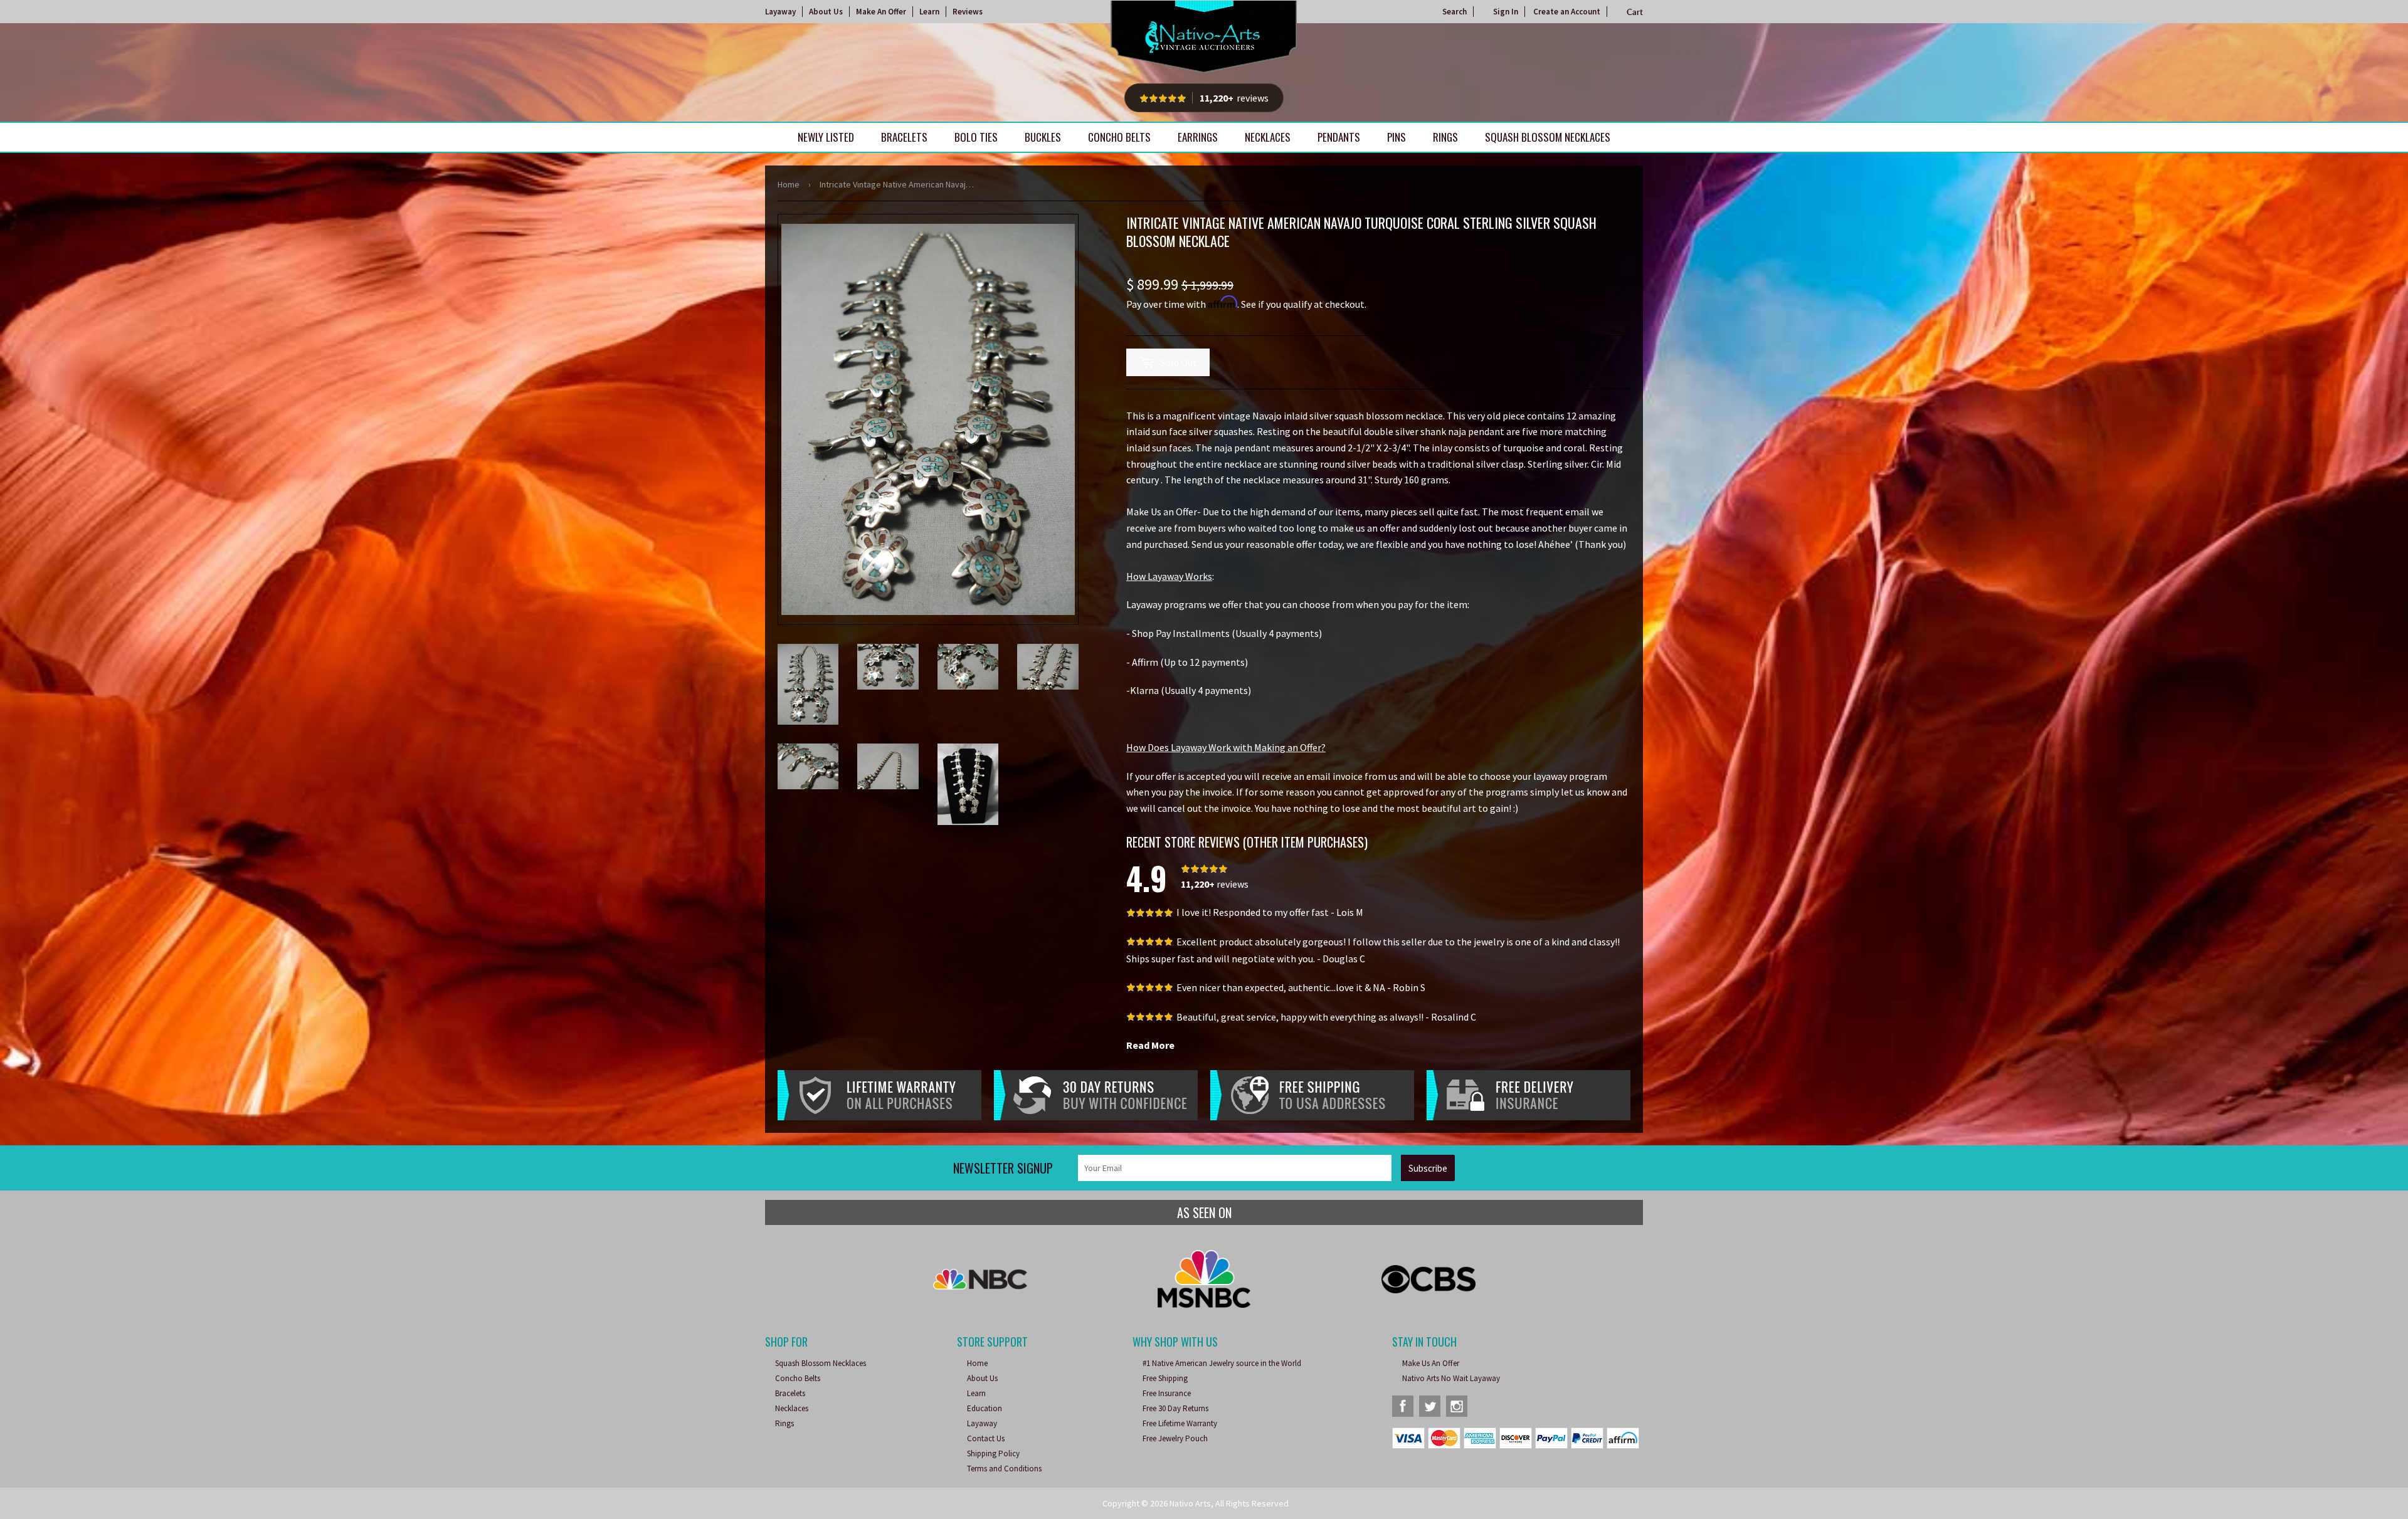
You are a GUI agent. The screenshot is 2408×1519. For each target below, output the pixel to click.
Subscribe (1428, 1168)
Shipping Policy (993, 1453)
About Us (826, 12)
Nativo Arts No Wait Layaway (1451, 1378)
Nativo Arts (1190, 1503)
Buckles (1043, 137)
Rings (1445, 137)
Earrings (1198, 137)
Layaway (780, 12)
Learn (929, 12)
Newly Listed (826, 137)
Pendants (1339, 137)
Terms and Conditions (1004, 1469)
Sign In (1506, 12)
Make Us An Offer (1431, 1363)
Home (789, 184)
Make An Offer (881, 12)
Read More (1150, 1045)
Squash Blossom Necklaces (1548, 137)
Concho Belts (1119, 137)
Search (1455, 12)
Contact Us (986, 1438)
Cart (1635, 12)
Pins (1397, 137)
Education (985, 1408)
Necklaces (1268, 137)
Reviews (968, 12)
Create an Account (1567, 12)
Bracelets (904, 137)
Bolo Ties (976, 137)
